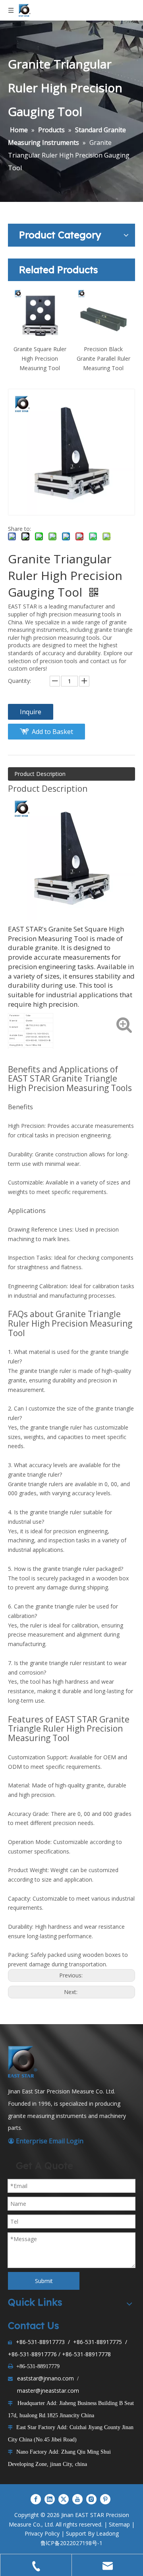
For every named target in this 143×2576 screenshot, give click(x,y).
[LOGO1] (24, 2062)
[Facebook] (36, 2499)
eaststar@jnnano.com (45, 2378)
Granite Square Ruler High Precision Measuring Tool (40, 358)
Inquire (31, 712)
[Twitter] (64, 2499)
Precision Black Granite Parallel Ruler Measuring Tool (103, 358)
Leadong (107, 2533)
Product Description (40, 774)
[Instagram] (91, 2499)
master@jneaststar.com (48, 2391)
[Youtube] (77, 2499)
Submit (44, 2281)
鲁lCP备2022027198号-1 (71, 2543)
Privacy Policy (42, 2533)
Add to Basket (52, 732)
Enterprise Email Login (46, 2141)
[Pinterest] (105, 2499)
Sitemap (119, 2524)
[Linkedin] (50, 2499)
